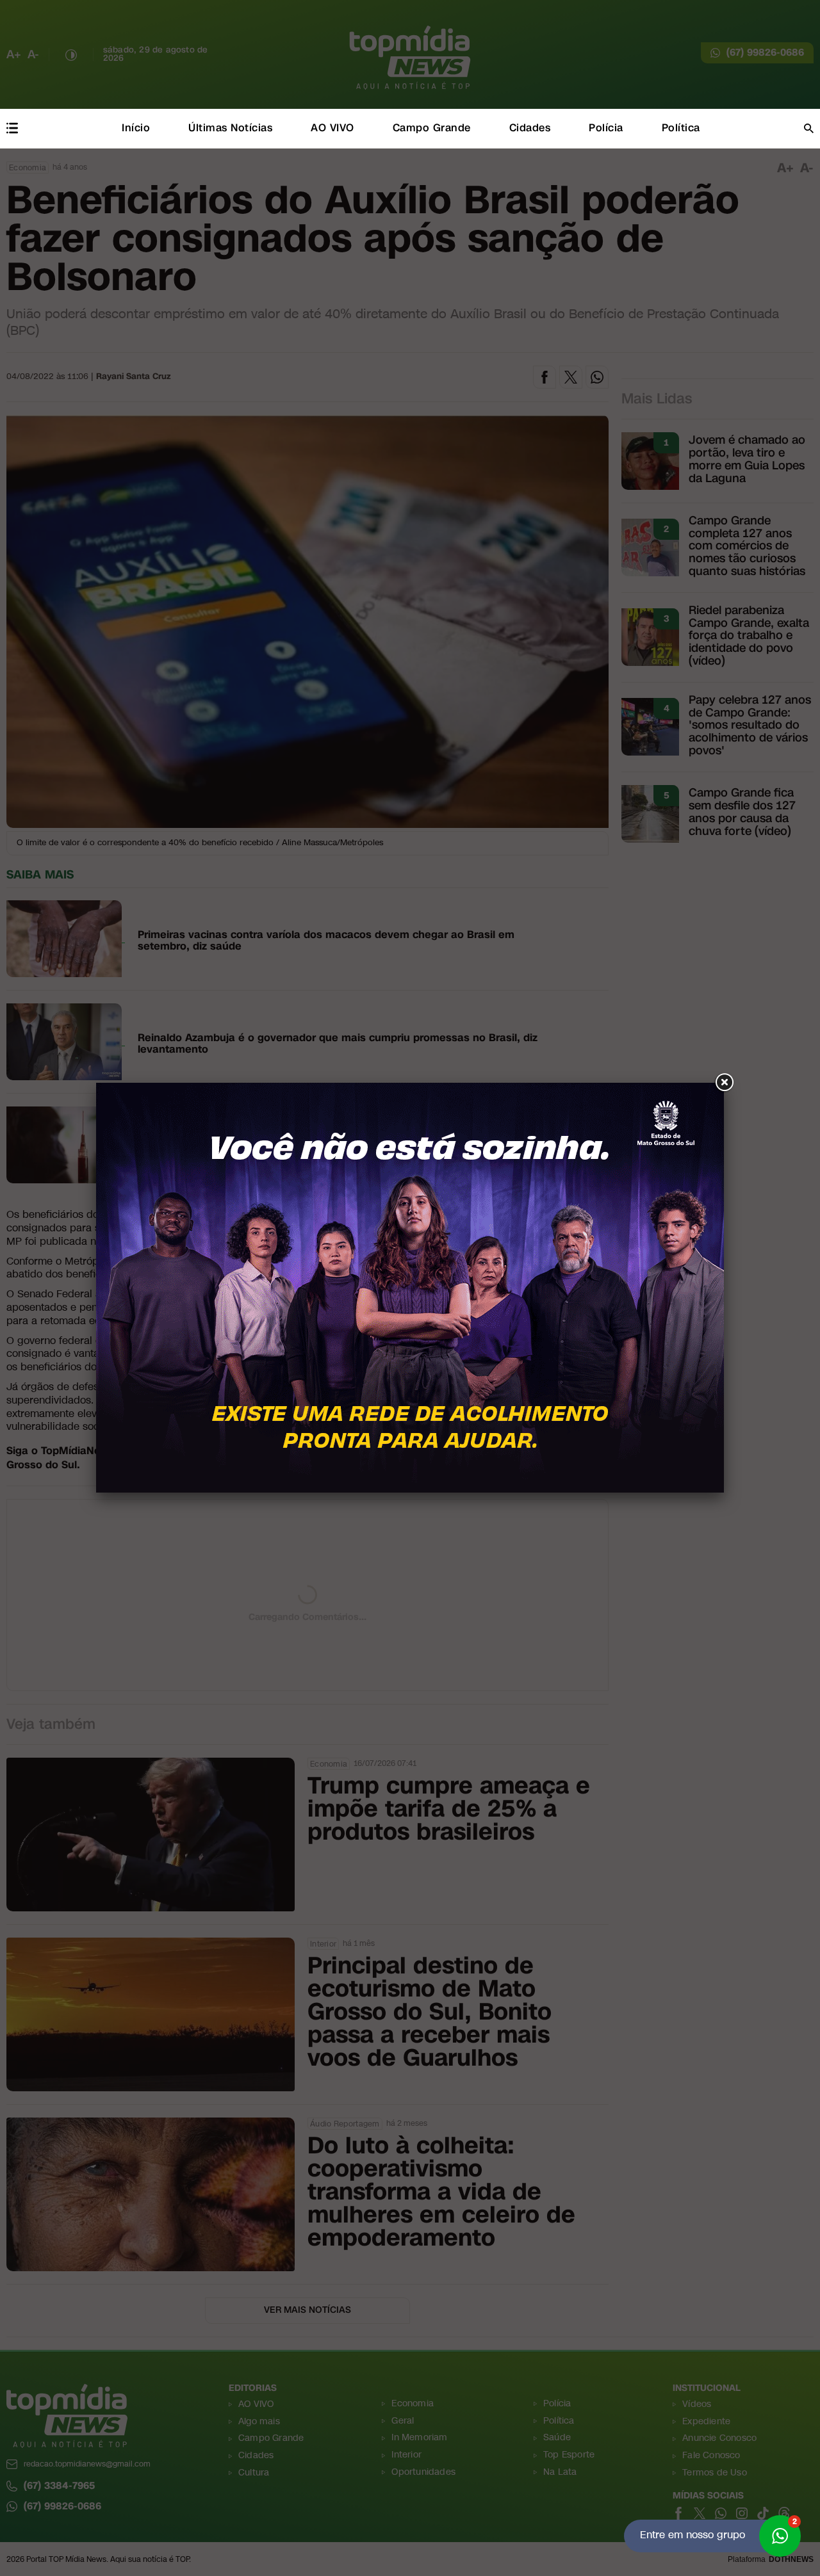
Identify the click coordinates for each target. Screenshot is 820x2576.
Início (136, 128)
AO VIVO (332, 128)
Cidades (530, 128)
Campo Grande (432, 128)
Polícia (606, 128)
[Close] (724, 1083)
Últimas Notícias (230, 128)
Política (681, 128)
